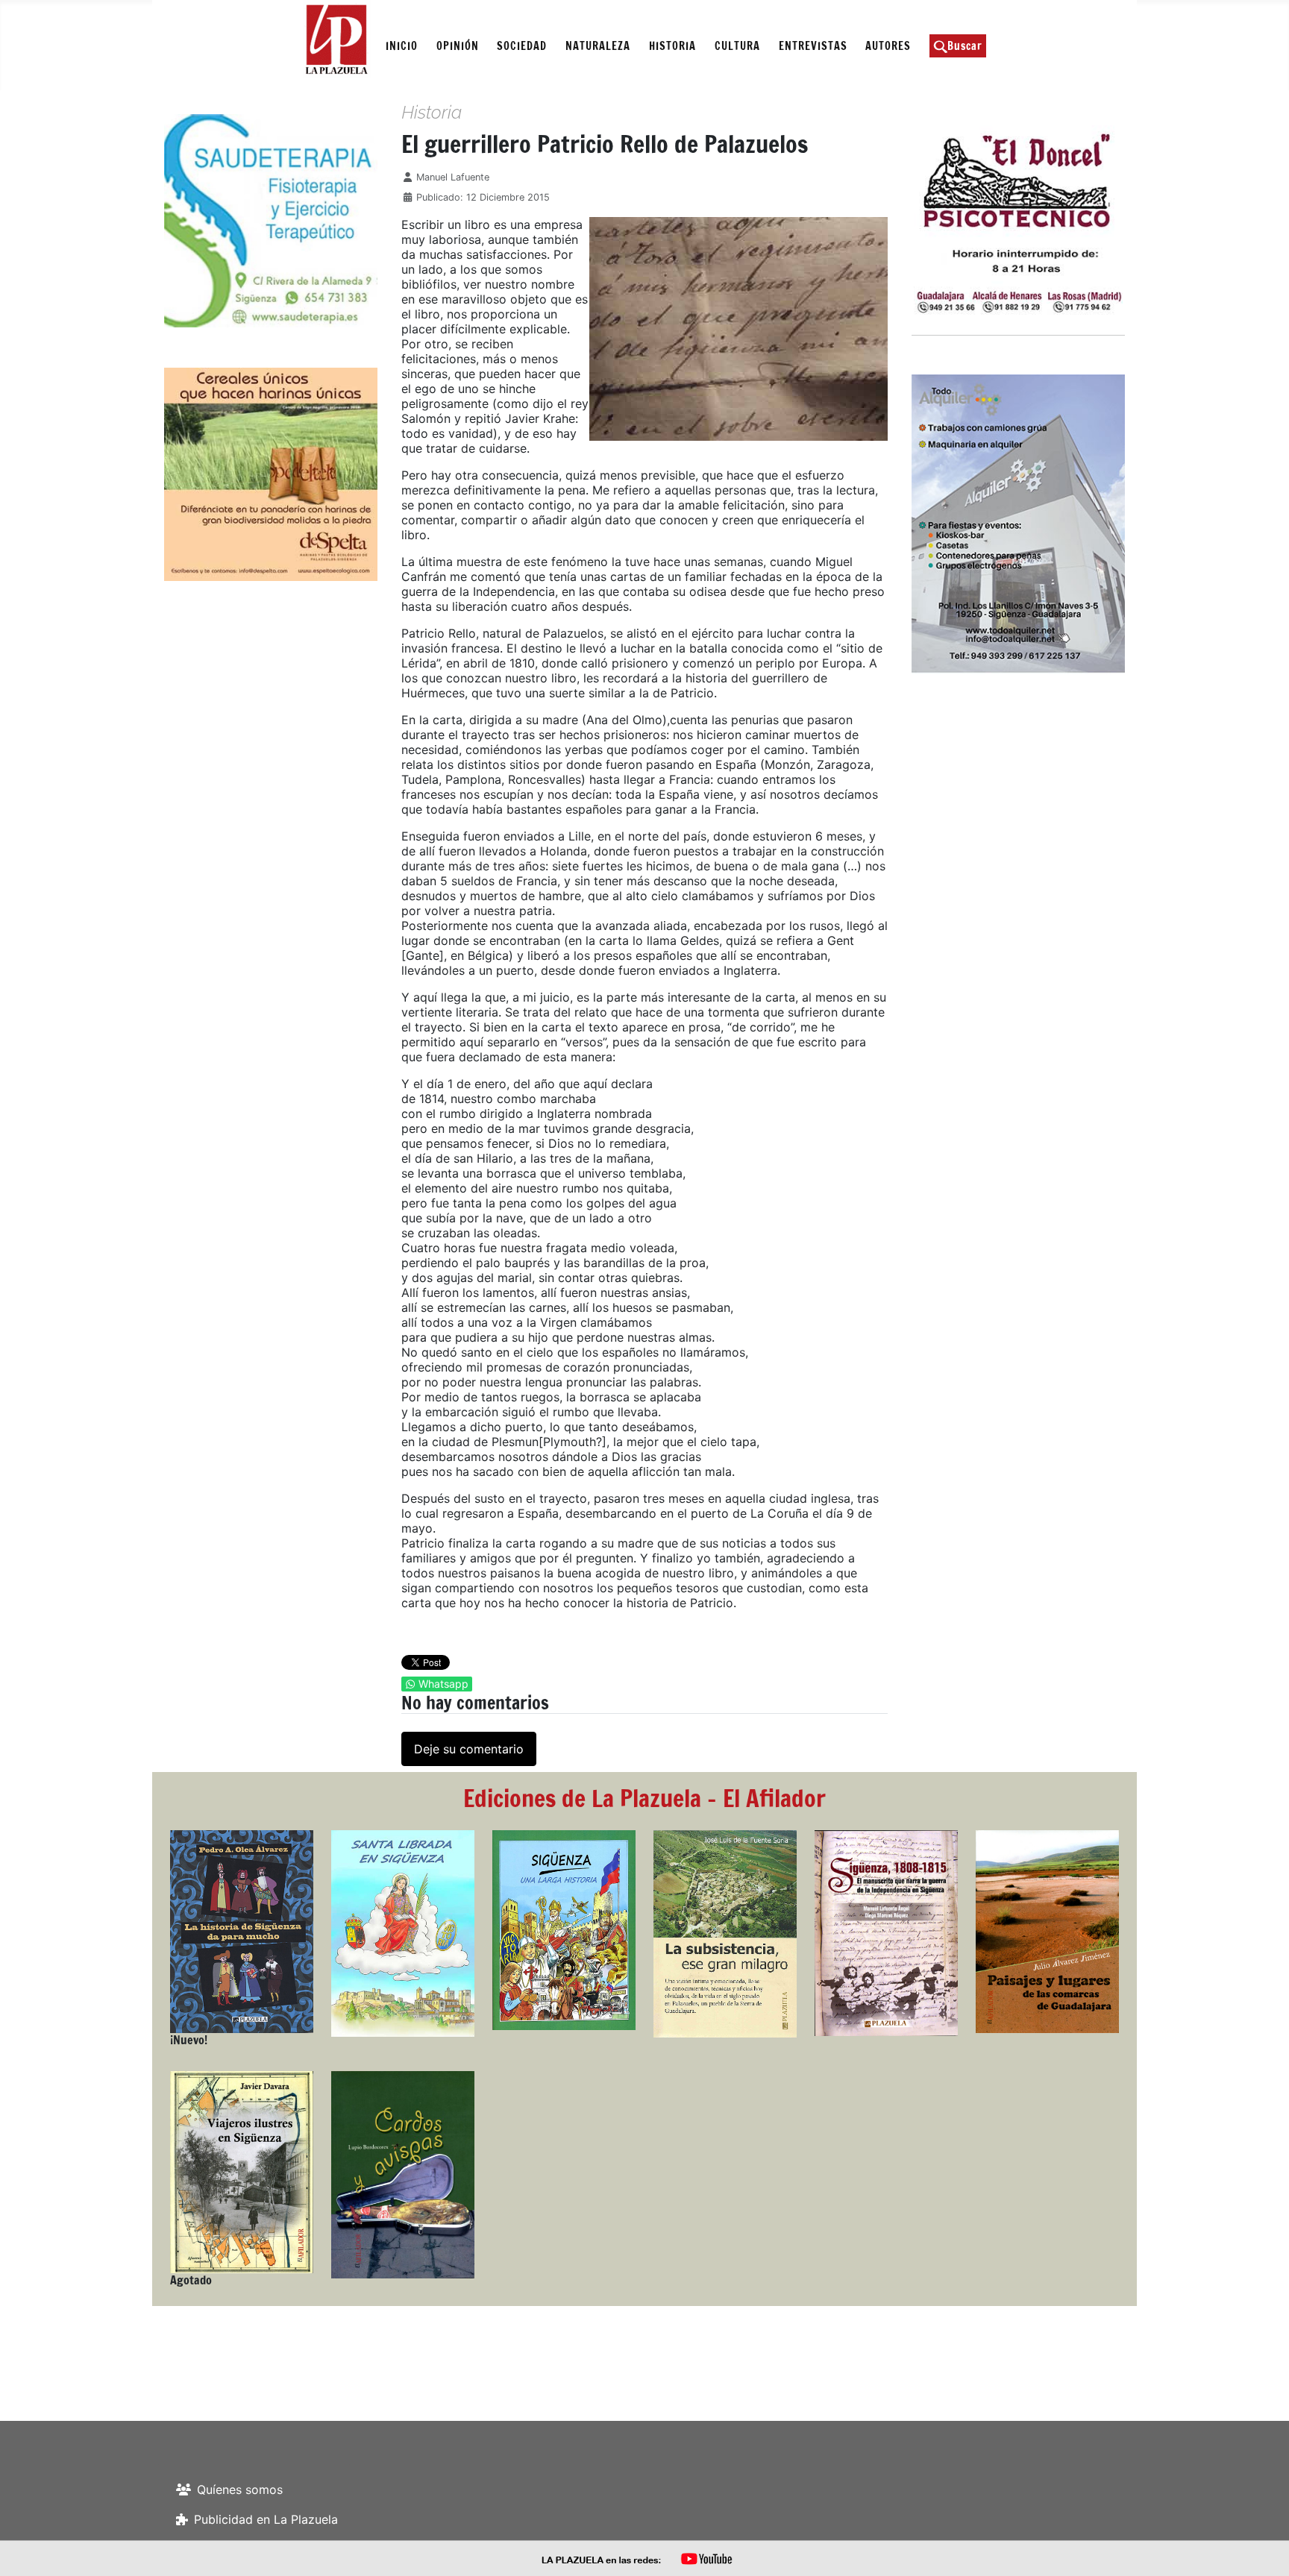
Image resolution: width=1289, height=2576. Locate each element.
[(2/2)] (212, 221)
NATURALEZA (598, 46)
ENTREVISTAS (813, 46)
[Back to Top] (1263, 2548)
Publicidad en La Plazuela (266, 2519)
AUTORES (888, 46)
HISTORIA (672, 46)
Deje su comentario (469, 1749)
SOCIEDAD (522, 46)
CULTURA (737, 46)
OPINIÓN (458, 46)
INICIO (402, 46)
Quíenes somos (240, 2489)
